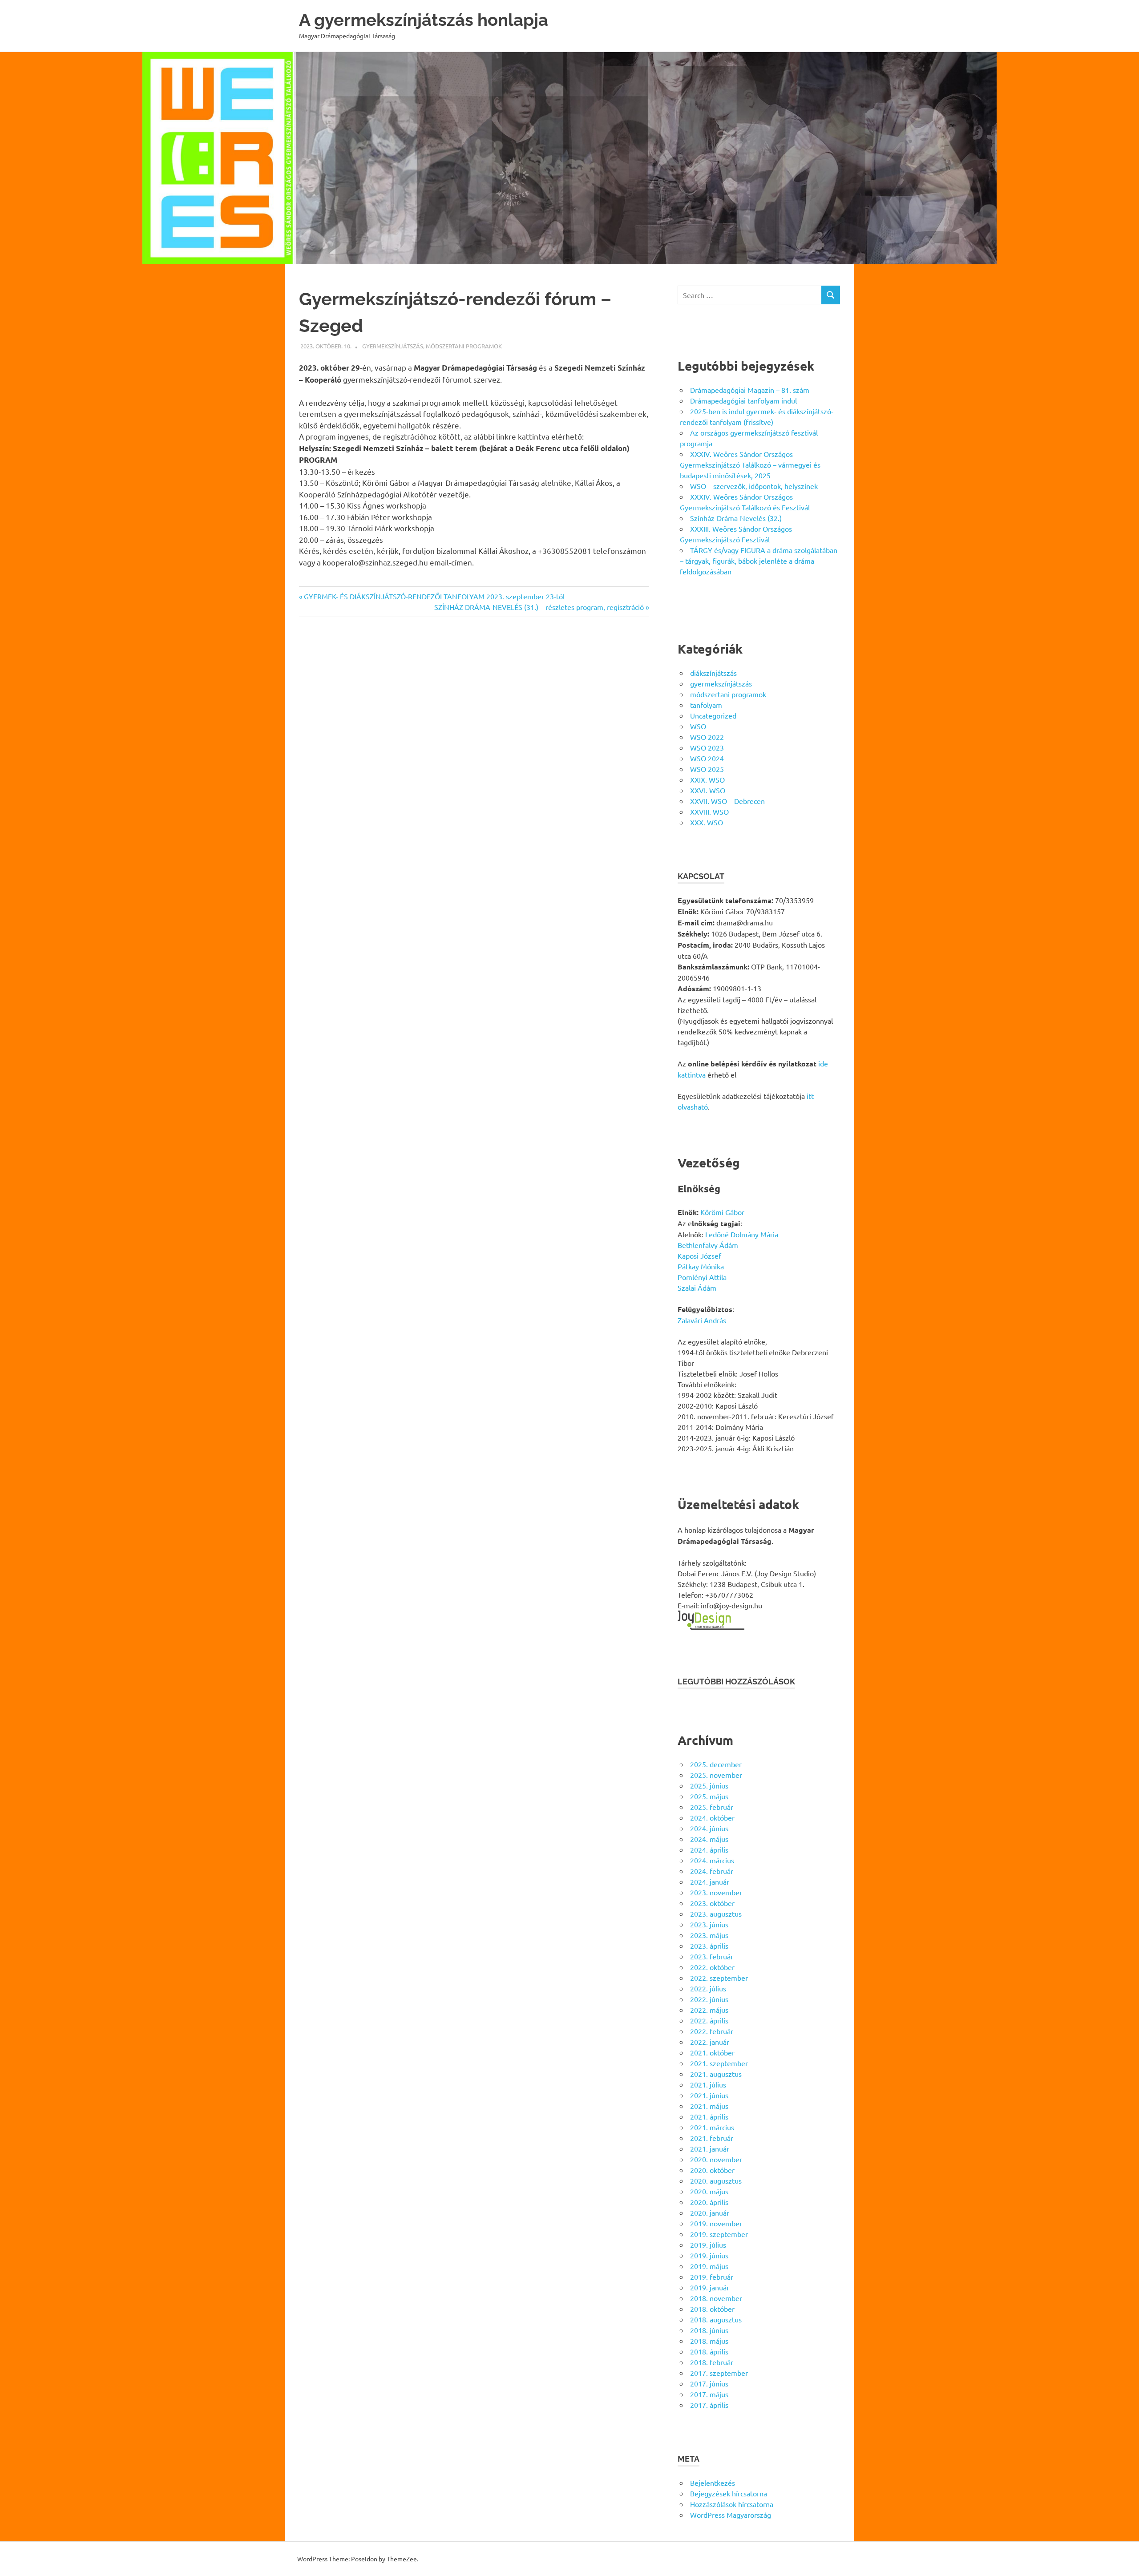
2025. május (709, 1796)
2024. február (712, 1871)
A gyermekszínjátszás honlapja (424, 20)
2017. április (709, 2405)
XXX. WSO (707, 822)
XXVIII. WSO (709, 812)
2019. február (712, 2277)
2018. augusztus (716, 2319)
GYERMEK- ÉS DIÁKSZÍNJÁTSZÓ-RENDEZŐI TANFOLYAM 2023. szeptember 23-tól (434, 596)
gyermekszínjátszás (393, 346)
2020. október (712, 2170)
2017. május (709, 2394)
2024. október (712, 1817)
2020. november (716, 2159)
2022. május (709, 2010)
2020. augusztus (716, 2180)
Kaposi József (699, 1256)
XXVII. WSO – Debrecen (727, 801)
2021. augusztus (716, 2074)
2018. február (712, 2362)
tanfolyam (706, 705)
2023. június (709, 1924)
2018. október (712, 2309)
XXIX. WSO (707, 779)
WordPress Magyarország (731, 2515)
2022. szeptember (719, 1978)
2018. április (709, 2351)
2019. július (708, 2245)
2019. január (710, 2287)
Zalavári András (702, 1320)
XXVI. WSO (708, 790)
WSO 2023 (707, 747)
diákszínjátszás (713, 673)
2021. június (709, 2095)
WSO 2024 (707, 758)
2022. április (709, 2020)
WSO (698, 726)
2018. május (709, 2341)
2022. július (708, 1988)
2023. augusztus (716, 1914)
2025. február (712, 1807)
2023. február (712, 1956)
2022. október (712, 1967)
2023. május (709, 1935)
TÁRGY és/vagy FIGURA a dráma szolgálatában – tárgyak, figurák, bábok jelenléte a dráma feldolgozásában (759, 561)
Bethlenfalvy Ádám (708, 1245)
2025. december (716, 1764)
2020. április (709, 2202)
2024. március (712, 1860)
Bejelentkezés (713, 2483)
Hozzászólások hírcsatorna (732, 2504)
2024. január (710, 1882)
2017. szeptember (719, 2373)
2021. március (712, 2127)
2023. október (712, 1903)
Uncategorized (713, 715)
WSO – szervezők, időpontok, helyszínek (754, 486)
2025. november (716, 1775)
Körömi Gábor (722, 1212)
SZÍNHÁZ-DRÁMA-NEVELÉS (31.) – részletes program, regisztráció (539, 607)
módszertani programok (464, 346)
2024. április (709, 1849)
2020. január (710, 2213)
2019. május (709, 2266)
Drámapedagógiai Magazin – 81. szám (750, 390)
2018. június (709, 2330)
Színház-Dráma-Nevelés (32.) (736, 518)
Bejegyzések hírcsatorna (729, 2493)
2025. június (709, 1785)
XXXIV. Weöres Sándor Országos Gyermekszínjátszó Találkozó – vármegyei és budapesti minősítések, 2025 (750, 464)
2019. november (716, 2223)
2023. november (716, 1892)
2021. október (712, 2052)
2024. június (709, 1828)
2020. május (709, 2191)
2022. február (712, 2031)
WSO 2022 (707, 737)
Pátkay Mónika (701, 1266)
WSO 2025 (707, 769)
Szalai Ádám (697, 1288)
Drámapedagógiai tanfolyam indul (743, 400)
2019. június (709, 2255)
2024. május (709, 1839)
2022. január (710, 2042)
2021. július (708, 2084)
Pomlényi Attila (702, 1277)
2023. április (709, 1946)
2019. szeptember (719, 2234)
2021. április (709, 2116)
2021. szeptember (719, 2063)
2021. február (712, 2138)
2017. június (709, 2383)
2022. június (709, 1999)
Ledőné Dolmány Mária (742, 1234)
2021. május (709, 2106)
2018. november (716, 2298)
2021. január (710, 2148)
